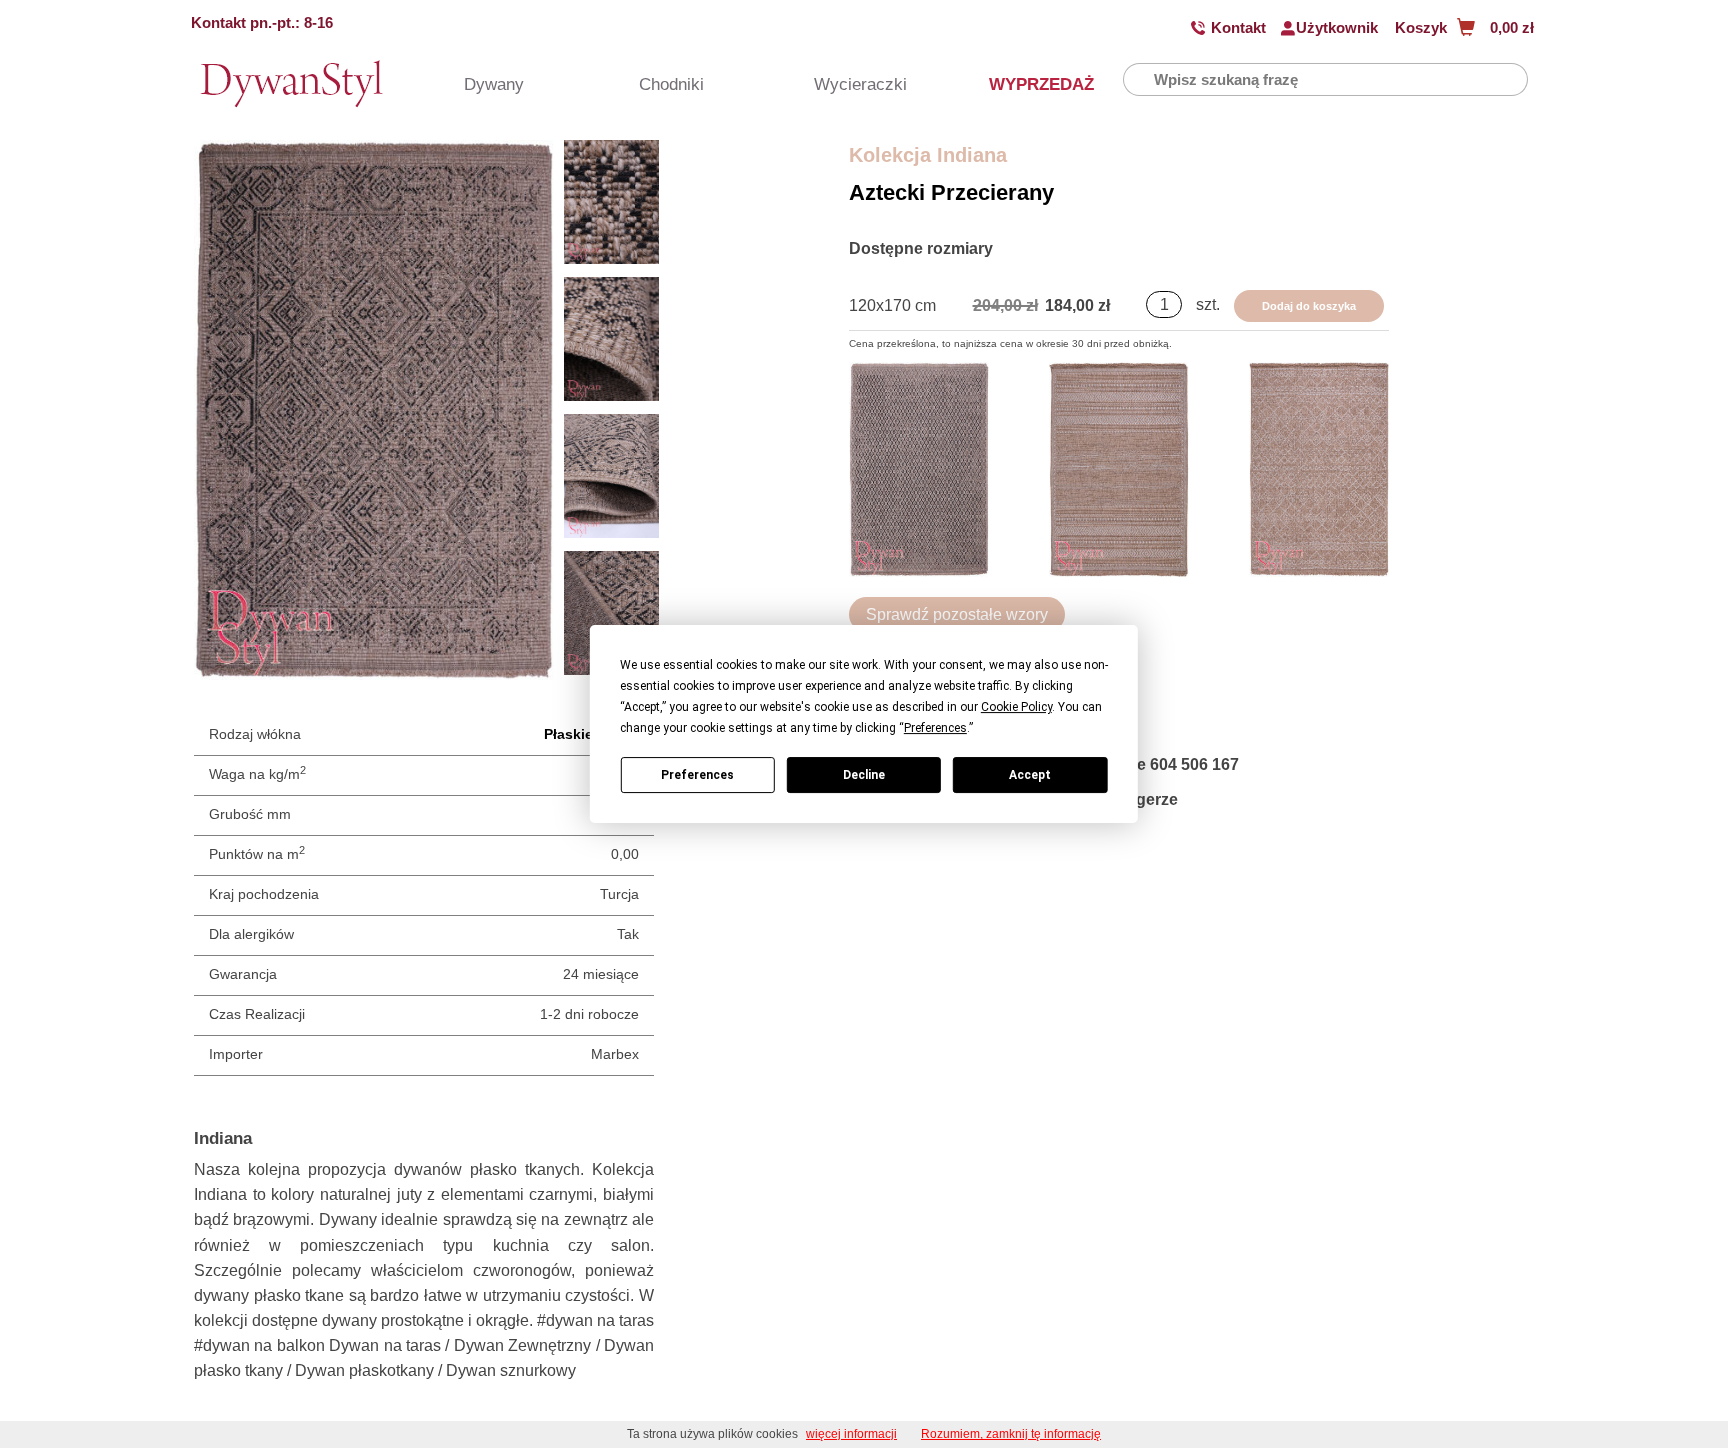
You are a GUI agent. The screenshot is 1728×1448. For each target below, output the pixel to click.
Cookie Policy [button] (1016, 707)
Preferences (697, 775)
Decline (864, 775)
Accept (1030, 775)
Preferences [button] (935, 728)
